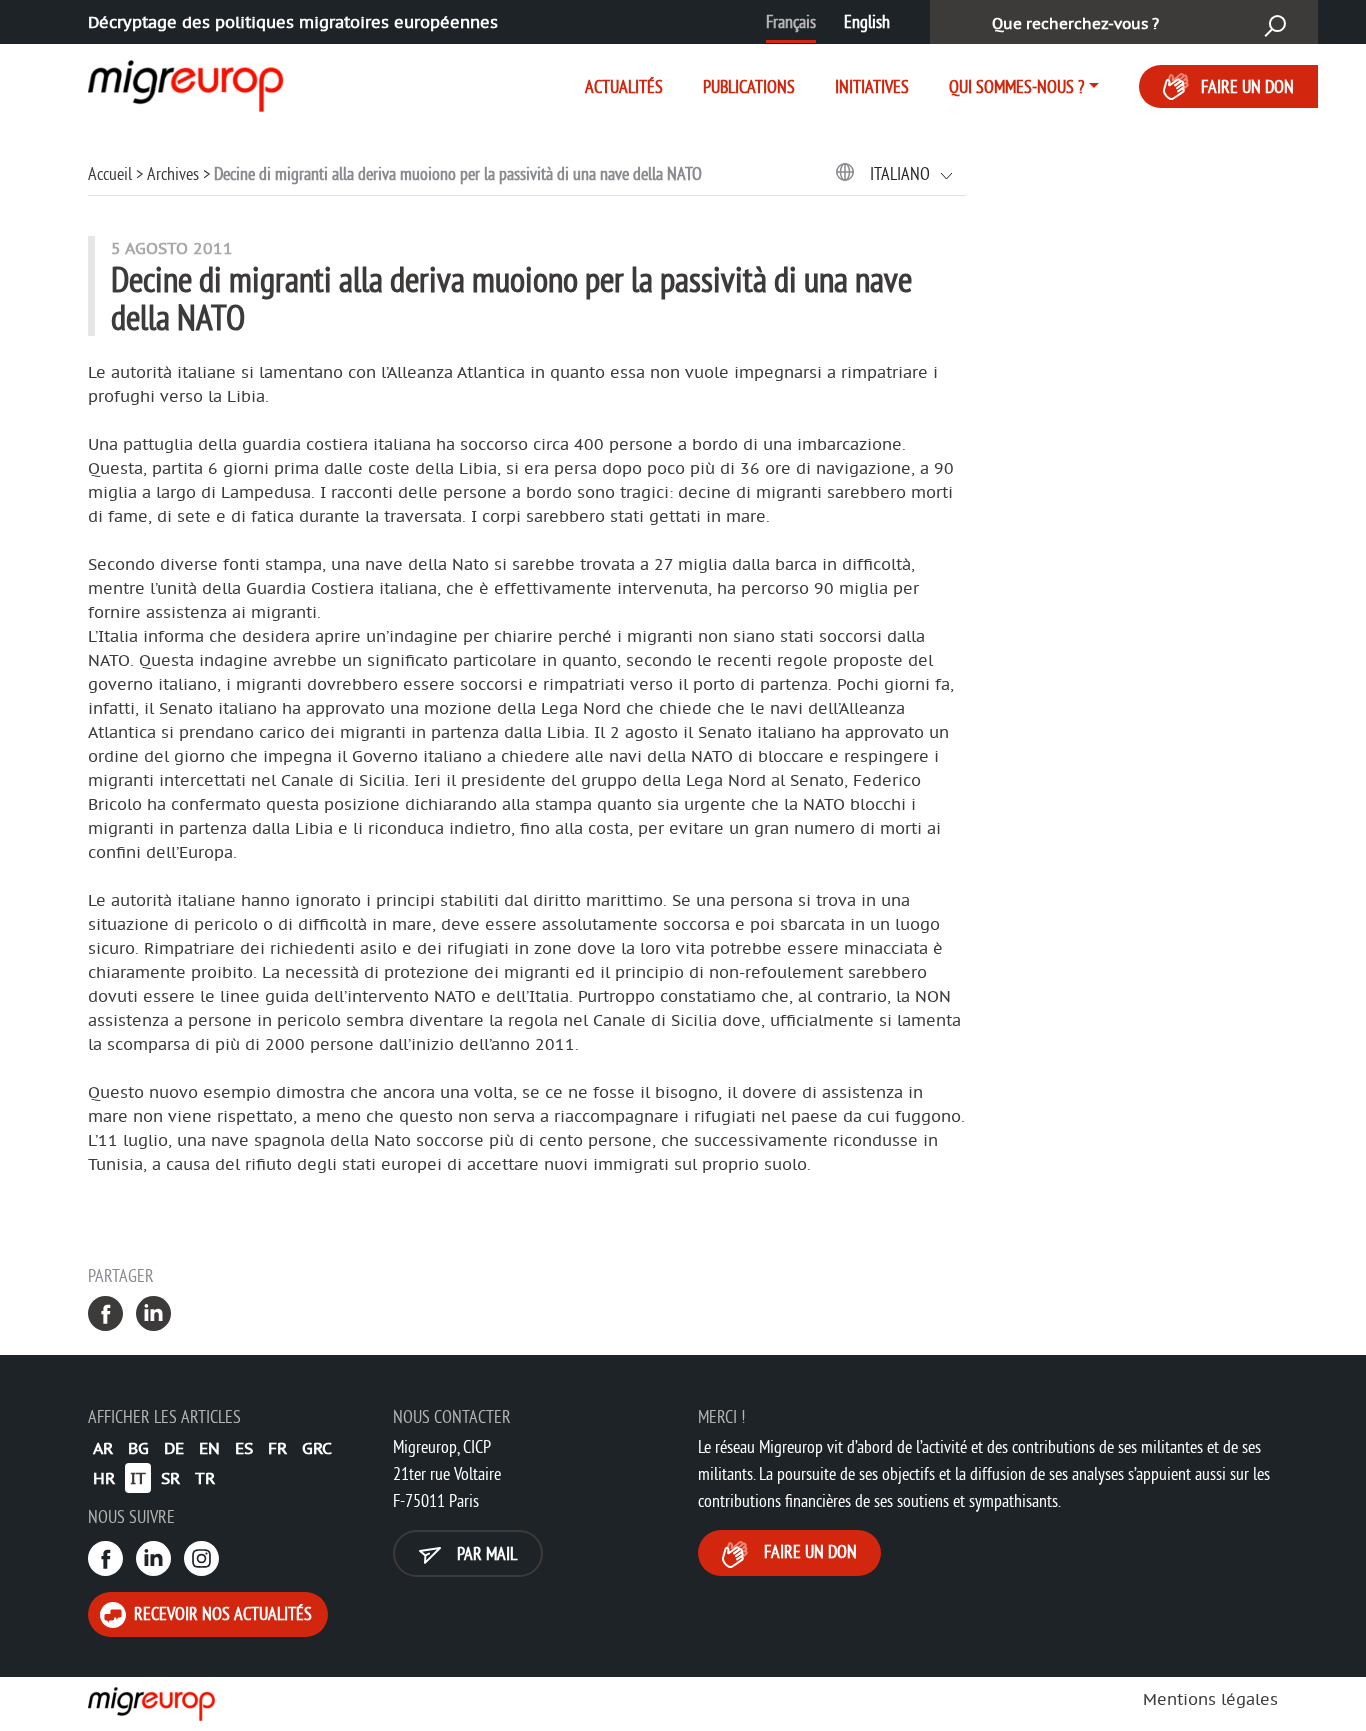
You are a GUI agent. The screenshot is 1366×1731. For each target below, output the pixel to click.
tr (205, 1478)
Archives (173, 173)
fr (277, 1448)
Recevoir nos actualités (221, 1613)
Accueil (110, 173)
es (244, 1448)
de (174, 1448)
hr (104, 1478)
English (867, 21)
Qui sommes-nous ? (1016, 86)
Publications (749, 86)
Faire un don (1247, 86)
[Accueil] (168, 82)
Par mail (485, 1553)
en (209, 1448)
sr (170, 1478)
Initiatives (872, 86)
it (138, 1478)
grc (317, 1448)
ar (103, 1448)
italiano (902, 173)
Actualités (624, 86)
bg (138, 1448)
